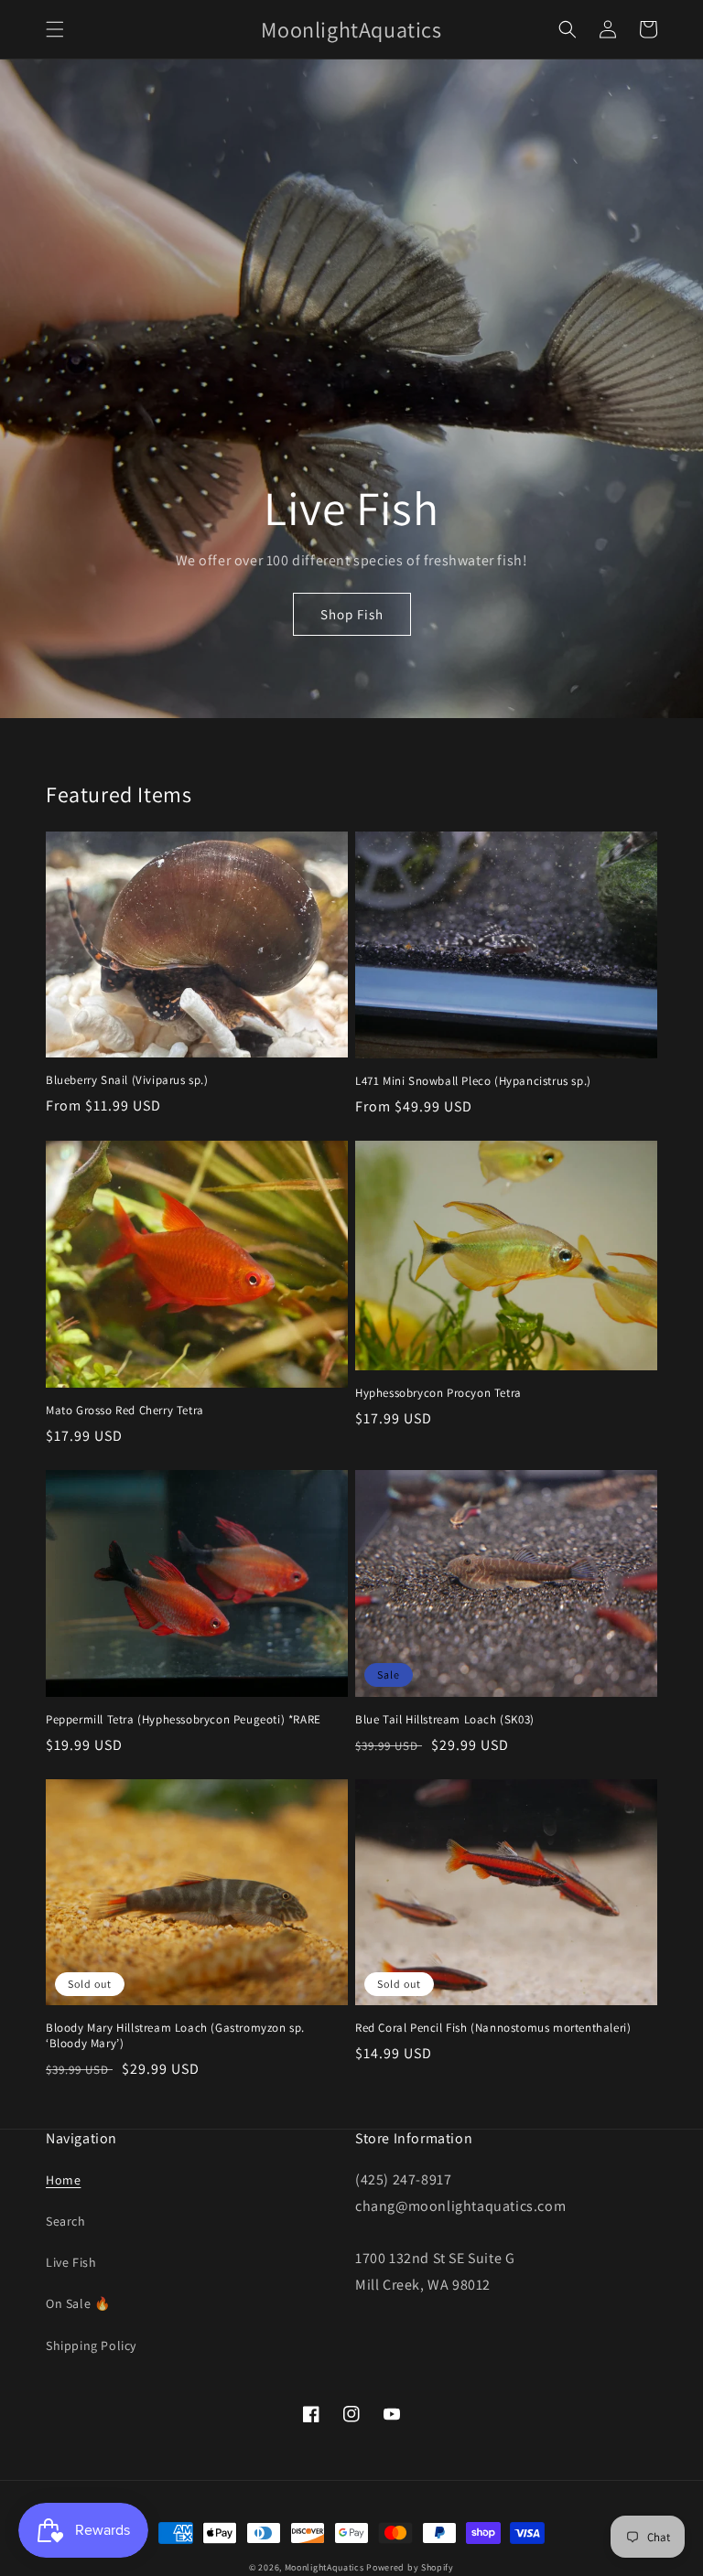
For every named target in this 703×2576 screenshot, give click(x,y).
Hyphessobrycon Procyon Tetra (438, 1393)
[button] (55, 29)
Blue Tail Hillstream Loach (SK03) (445, 1720)
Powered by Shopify (410, 2567)
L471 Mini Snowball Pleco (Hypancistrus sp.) (473, 1081)
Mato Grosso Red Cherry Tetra (125, 1411)
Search (66, 2221)
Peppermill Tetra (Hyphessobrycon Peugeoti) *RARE (184, 1720)
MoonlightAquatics (324, 2567)
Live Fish (71, 2262)
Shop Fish (352, 614)
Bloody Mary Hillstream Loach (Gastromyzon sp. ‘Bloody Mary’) (175, 2036)
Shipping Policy (91, 2345)
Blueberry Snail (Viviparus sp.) (127, 1080)
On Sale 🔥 (78, 2303)
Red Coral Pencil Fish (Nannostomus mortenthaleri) (493, 2028)
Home (63, 2180)
